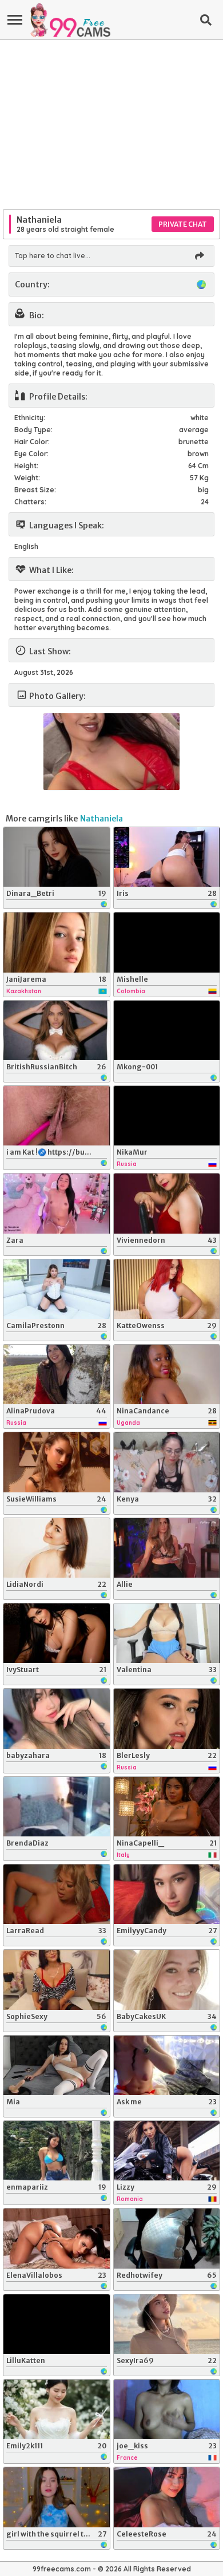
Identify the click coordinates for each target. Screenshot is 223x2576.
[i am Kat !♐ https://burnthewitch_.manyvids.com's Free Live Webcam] (57, 1116)
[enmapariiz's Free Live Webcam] (57, 2151)
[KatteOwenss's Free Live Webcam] (167, 1289)
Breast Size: (35, 490)
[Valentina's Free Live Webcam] (167, 1633)
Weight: (27, 478)
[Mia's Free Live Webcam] (57, 2065)
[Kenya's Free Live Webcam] (167, 1462)
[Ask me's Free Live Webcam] (167, 2065)
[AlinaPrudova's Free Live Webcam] (57, 1374)
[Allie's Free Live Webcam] (167, 1548)
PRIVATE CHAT (183, 224)
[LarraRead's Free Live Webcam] (57, 1894)
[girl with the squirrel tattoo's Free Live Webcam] (57, 2497)
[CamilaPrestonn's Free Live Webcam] (57, 1289)
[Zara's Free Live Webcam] (57, 1203)
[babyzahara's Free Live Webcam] (57, 1718)
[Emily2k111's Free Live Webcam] (57, 2409)
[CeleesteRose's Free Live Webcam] (167, 2497)
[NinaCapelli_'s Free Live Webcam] (167, 1807)
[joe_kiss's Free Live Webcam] (167, 2409)
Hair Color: (32, 442)
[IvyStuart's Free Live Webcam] (57, 1633)
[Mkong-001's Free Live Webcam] (167, 1030)
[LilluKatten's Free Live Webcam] (57, 2324)
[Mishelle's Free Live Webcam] (167, 942)
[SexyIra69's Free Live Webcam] (167, 2324)
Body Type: (33, 430)
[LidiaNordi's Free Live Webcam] (57, 1548)
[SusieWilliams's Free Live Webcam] (57, 1462)
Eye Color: (31, 454)
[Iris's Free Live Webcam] (167, 857)
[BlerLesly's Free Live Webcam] (167, 1718)
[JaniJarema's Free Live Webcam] (57, 942)
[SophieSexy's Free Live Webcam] (57, 1980)
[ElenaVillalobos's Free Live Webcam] (57, 2238)
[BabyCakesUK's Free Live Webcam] (167, 1980)
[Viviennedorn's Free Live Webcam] (167, 1203)
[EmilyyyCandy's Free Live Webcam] (167, 1894)
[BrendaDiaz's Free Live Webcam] (57, 1807)
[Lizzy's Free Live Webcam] (167, 2151)
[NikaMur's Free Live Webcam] (167, 1116)
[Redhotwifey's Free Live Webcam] (167, 2238)
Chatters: (30, 502)
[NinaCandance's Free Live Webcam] (167, 1374)
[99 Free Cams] (70, 20)
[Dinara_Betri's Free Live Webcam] (57, 857)
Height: (26, 466)
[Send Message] (199, 256)
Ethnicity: (30, 418)
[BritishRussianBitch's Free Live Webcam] (57, 1030)
